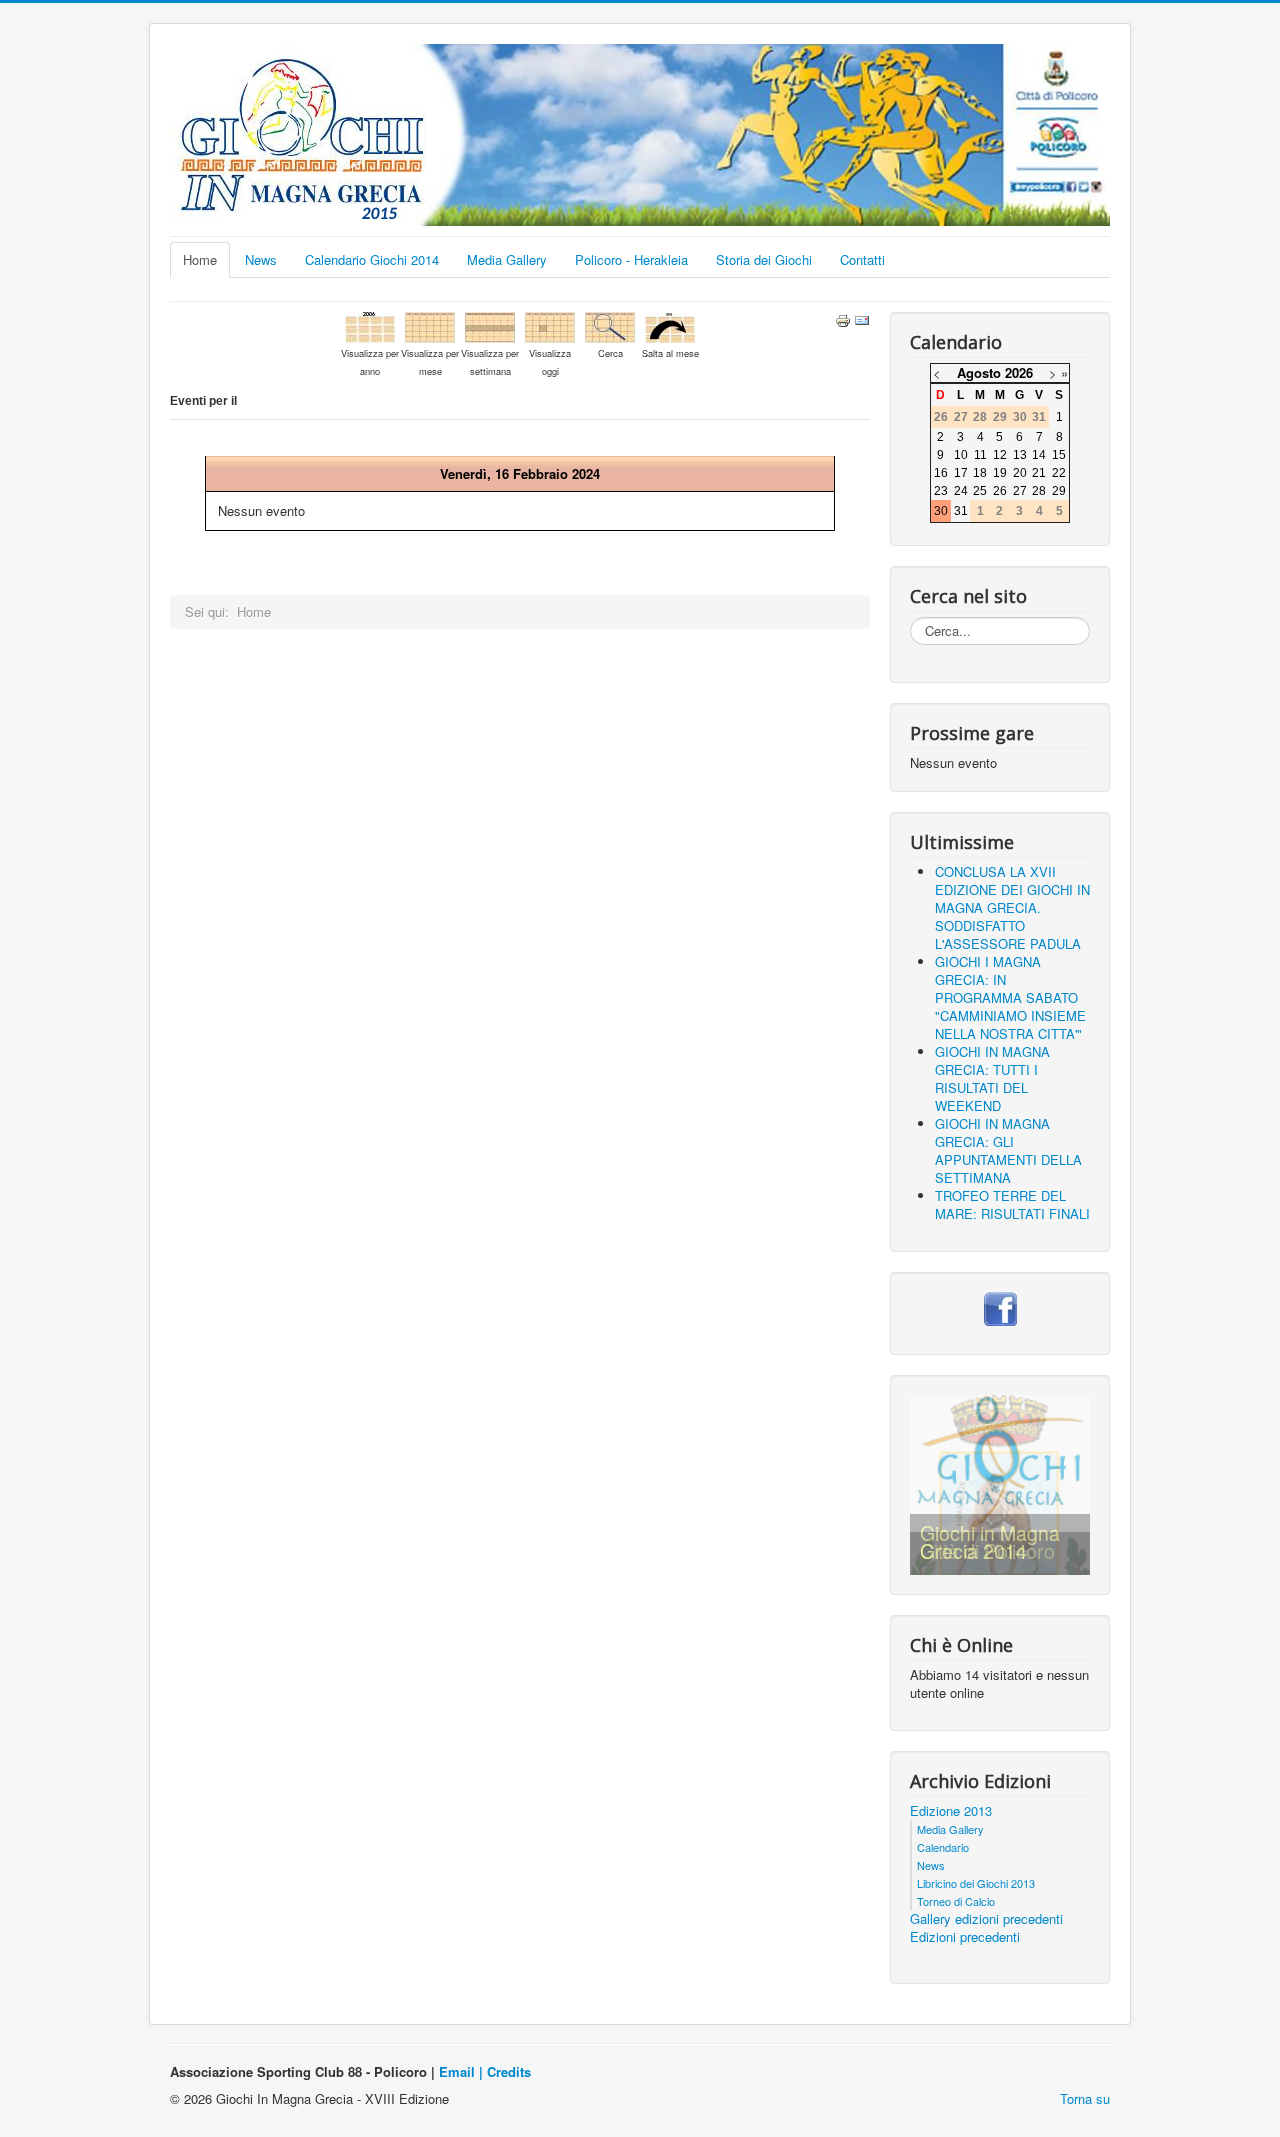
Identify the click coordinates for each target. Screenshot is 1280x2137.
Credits (509, 2071)
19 (1000, 473)
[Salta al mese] (670, 325)
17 (961, 473)
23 (941, 491)
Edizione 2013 (951, 1811)
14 (1039, 455)
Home (200, 259)
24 (961, 491)
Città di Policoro (987, 1551)
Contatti (862, 259)
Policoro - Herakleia (631, 259)
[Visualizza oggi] (550, 325)
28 (1039, 491)
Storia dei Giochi (764, 259)
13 (1020, 455)
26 (1000, 491)
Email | (463, 2071)
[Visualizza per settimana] (490, 325)
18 (980, 473)
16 (941, 473)
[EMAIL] (862, 318)
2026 (1019, 372)
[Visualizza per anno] (370, 325)
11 (980, 455)
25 (980, 491)
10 (961, 455)
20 (1020, 473)
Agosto (979, 372)
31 (961, 511)
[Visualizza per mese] (430, 325)
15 (1059, 455)
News (261, 259)
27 (1020, 491)
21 (1039, 473)
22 (1059, 473)
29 (1059, 491)
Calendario (943, 1847)
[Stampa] (843, 318)
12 (1000, 455)
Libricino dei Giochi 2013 (976, 1883)
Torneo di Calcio (956, 1901)
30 (941, 511)
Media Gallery (507, 259)
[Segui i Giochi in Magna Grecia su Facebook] (1000, 1306)
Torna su (1085, 2098)
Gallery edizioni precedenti (986, 1919)
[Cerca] (610, 325)
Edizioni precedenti (965, 1937)
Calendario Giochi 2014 (372, 259)
